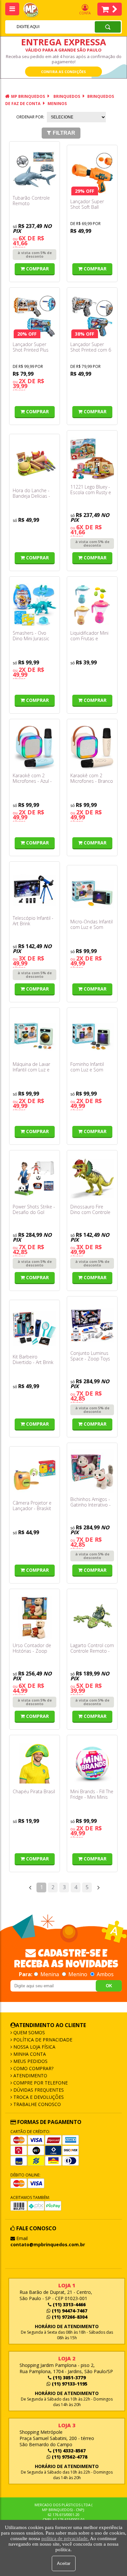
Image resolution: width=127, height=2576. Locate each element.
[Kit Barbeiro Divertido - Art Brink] (35, 1328)
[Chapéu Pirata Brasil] (35, 1764)
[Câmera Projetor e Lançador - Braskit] (35, 1475)
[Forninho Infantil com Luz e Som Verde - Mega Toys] (92, 1036)
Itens (110, 9)
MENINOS (57, 104)
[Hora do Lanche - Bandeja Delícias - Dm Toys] (35, 462)
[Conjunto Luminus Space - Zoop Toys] (92, 1325)
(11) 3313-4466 (69, 2304)
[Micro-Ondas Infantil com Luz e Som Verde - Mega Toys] (92, 894)
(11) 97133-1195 (69, 2384)
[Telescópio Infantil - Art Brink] (35, 890)
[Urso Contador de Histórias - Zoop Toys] (35, 1617)
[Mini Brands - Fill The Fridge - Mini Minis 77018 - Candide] (92, 1764)
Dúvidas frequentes (38, 2090)
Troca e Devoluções (38, 2097)
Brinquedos (67, 96)
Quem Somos (28, 2032)
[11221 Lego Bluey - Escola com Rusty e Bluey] (92, 459)
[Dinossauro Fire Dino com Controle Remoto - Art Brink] (92, 1179)
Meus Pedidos (30, 2061)
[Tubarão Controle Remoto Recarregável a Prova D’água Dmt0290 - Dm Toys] (35, 170)
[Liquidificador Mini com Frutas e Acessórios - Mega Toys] (92, 605)
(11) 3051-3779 (69, 2378)
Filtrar (64, 133)
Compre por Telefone (40, 2083)
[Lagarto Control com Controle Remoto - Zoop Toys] (92, 1617)
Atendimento (30, 2076)
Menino (78, 1974)
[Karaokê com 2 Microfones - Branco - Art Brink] (92, 748)
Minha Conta (29, 2054)
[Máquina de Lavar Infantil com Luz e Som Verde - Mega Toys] (35, 1036)
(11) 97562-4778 (69, 2457)
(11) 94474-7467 (69, 2311)
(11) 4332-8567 (69, 2451)
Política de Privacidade (42, 2040)
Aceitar (64, 2563)
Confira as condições (63, 72)
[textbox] (41, 27)
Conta (85, 13)
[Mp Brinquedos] (35, 10)
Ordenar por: (30, 117)
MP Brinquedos (28, 96)
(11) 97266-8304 (69, 2317)
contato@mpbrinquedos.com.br (48, 2244)
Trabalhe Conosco (36, 2104)
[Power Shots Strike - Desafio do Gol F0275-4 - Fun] (35, 1179)
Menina (50, 1974)
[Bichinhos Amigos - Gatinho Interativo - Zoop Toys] (92, 1471)
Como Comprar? (33, 2068)
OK (109, 1986)
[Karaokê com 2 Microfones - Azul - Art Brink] (35, 748)
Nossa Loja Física (34, 2047)
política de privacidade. (65, 2538)
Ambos (105, 1974)
